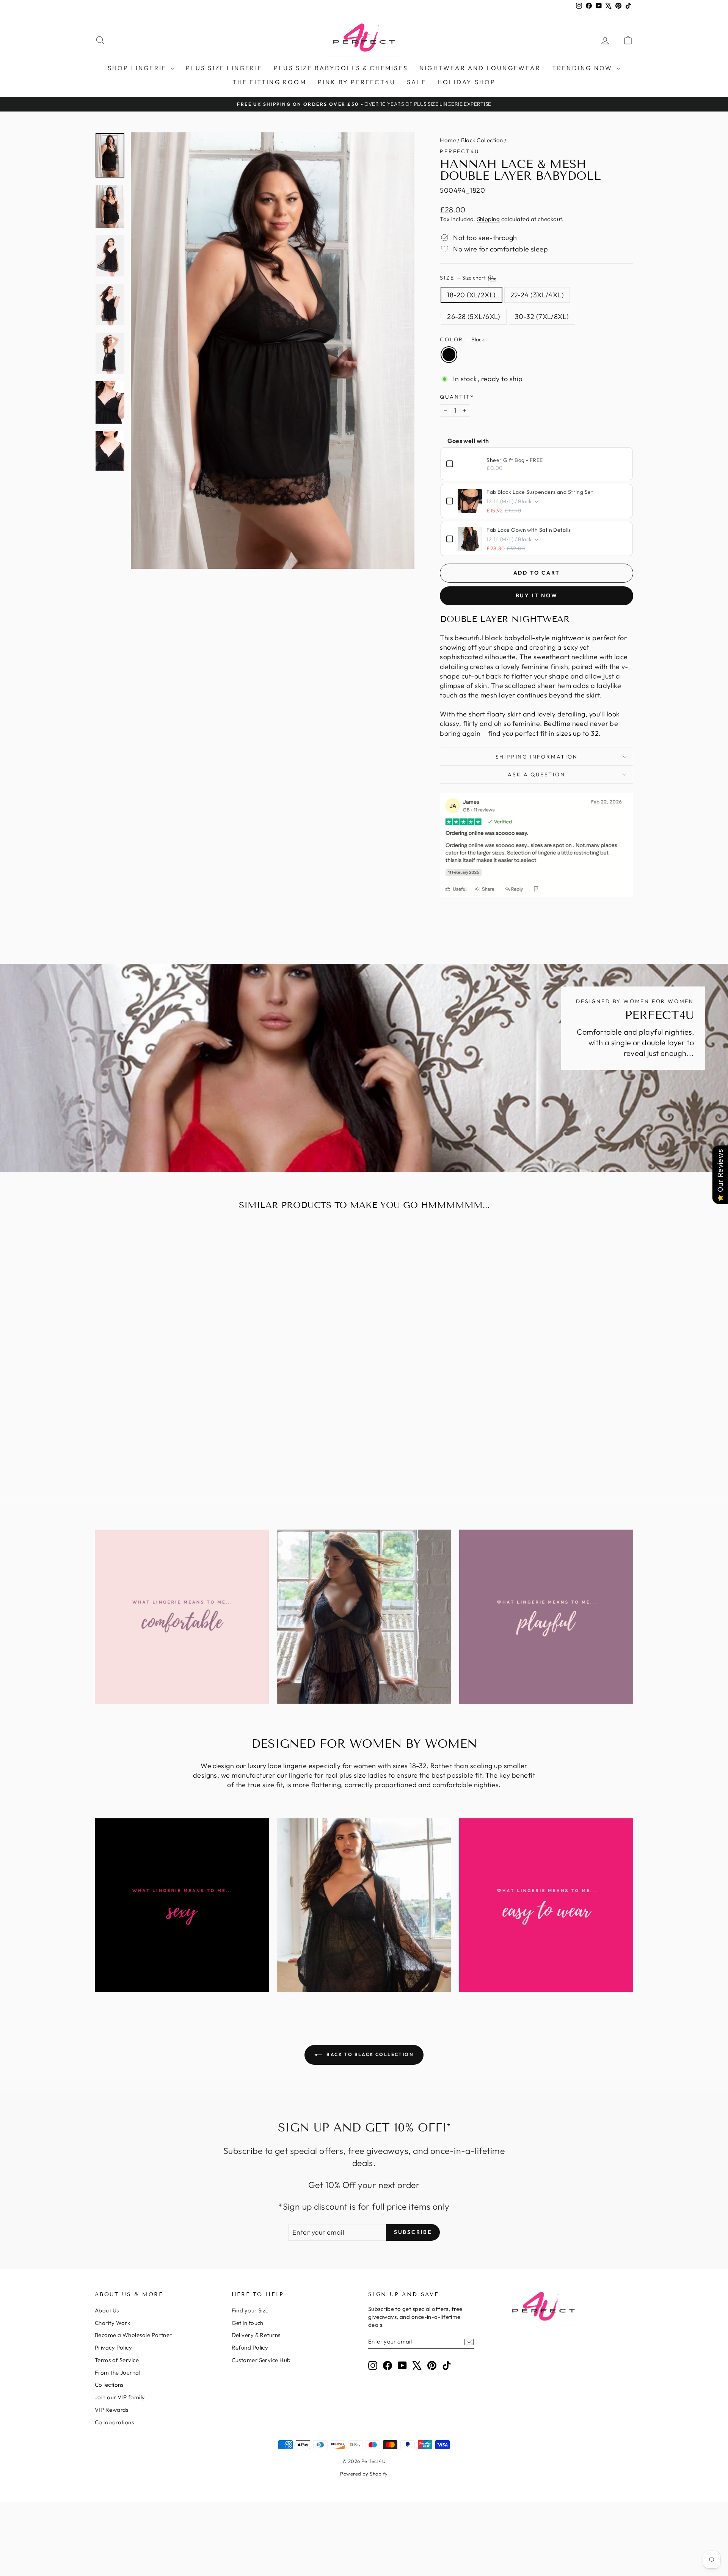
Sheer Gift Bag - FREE (515, 460)
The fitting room (269, 82)
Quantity (457, 397)
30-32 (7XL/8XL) (542, 317)
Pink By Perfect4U (357, 82)
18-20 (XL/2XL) (471, 295)
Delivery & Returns (256, 2335)
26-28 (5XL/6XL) (474, 317)
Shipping (489, 219)
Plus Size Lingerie (224, 68)
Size (463, 278)
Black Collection (482, 140)
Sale (417, 82)
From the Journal (118, 2373)
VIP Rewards (112, 2410)
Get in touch (248, 2323)
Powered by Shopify (364, 2474)
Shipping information (537, 757)
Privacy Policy (113, 2347)
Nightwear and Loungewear (480, 68)
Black (449, 355)
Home (448, 140)
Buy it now (537, 595)
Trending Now (584, 68)
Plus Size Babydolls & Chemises (341, 68)
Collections (109, 2385)
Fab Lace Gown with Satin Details (529, 530)
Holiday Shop (467, 82)
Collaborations (114, 2422)
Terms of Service (117, 2360)
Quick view (159, 1413)
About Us (107, 2310)
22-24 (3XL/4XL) (537, 295)
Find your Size (250, 2310)
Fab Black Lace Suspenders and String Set (540, 492)
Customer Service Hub (261, 2360)
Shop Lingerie (138, 68)
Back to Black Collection (369, 2054)
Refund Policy (250, 2347)
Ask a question (536, 774)
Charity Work (112, 2323)
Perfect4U (459, 151)
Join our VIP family (120, 2397)
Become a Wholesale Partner (133, 2335)
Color (462, 339)
